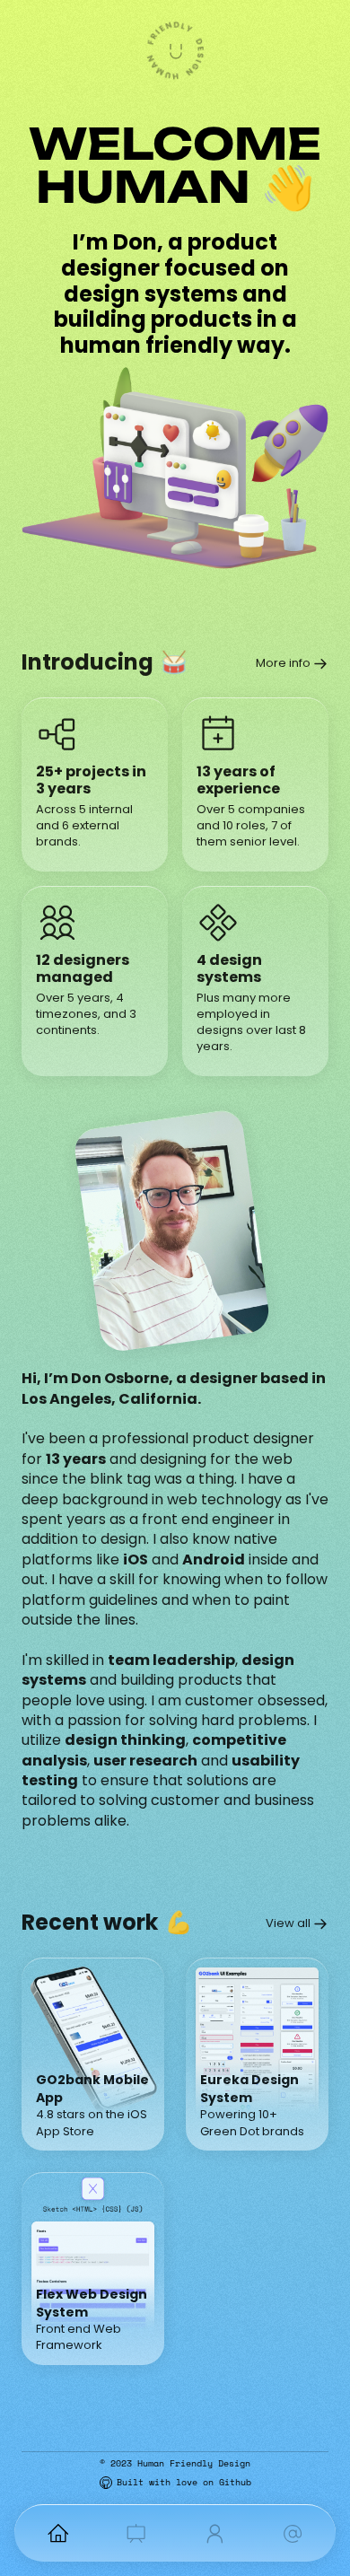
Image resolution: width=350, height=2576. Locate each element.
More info (283, 663)
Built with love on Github (184, 2482)
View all (288, 1923)
